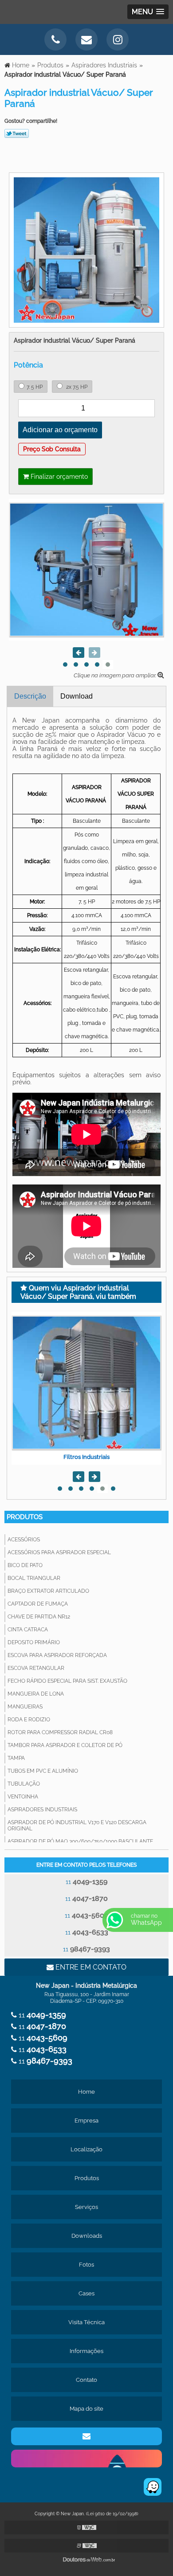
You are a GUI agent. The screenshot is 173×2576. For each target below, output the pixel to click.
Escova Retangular (36, 1668)
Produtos (25, 1517)
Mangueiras (25, 1707)
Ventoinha (23, 1797)
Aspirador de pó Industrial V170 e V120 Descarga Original (77, 1825)
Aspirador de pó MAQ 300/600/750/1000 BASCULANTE (80, 1841)
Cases (86, 2293)
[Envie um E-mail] (86, 39)
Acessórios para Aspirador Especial (59, 1552)
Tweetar (17, 133)
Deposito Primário (34, 1642)
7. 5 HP (35, 387)
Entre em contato (90, 1967)
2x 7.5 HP (76, 387)
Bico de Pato (25, 1565)
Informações (86, 2351)
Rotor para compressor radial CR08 (60, 1732)
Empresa (86, 2121)
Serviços (86, 2207)
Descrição (30, 696)
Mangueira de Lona (36, 1694)
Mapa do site (86, 2409)
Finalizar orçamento (58, 477)
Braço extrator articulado (48, 1591)
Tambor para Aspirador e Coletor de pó (65, 1745)
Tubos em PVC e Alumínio (43, 1771)
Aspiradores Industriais (42, 1810)
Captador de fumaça (38, 1604)
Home (86, 2092)
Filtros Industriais (86, 1457)
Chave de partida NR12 (39, 1617)
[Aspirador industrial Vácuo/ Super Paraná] (86, 249)
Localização (86, 2149)
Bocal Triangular (34, 1578)
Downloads (87, 2236)
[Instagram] (86, 2459)
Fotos (86, 2265)
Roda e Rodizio (29, 1720)
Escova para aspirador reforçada (57, 1655)
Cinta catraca (28, 1630)
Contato (86, 2380)
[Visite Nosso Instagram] (118, 39)
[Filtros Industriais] (86, 1383)
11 (86, 1882)
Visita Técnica (86, 2322)
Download (77, 696)
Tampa (16, 1758)
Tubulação (24, 1784)
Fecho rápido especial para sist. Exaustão (67, 1681)
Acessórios (24, 1540)
